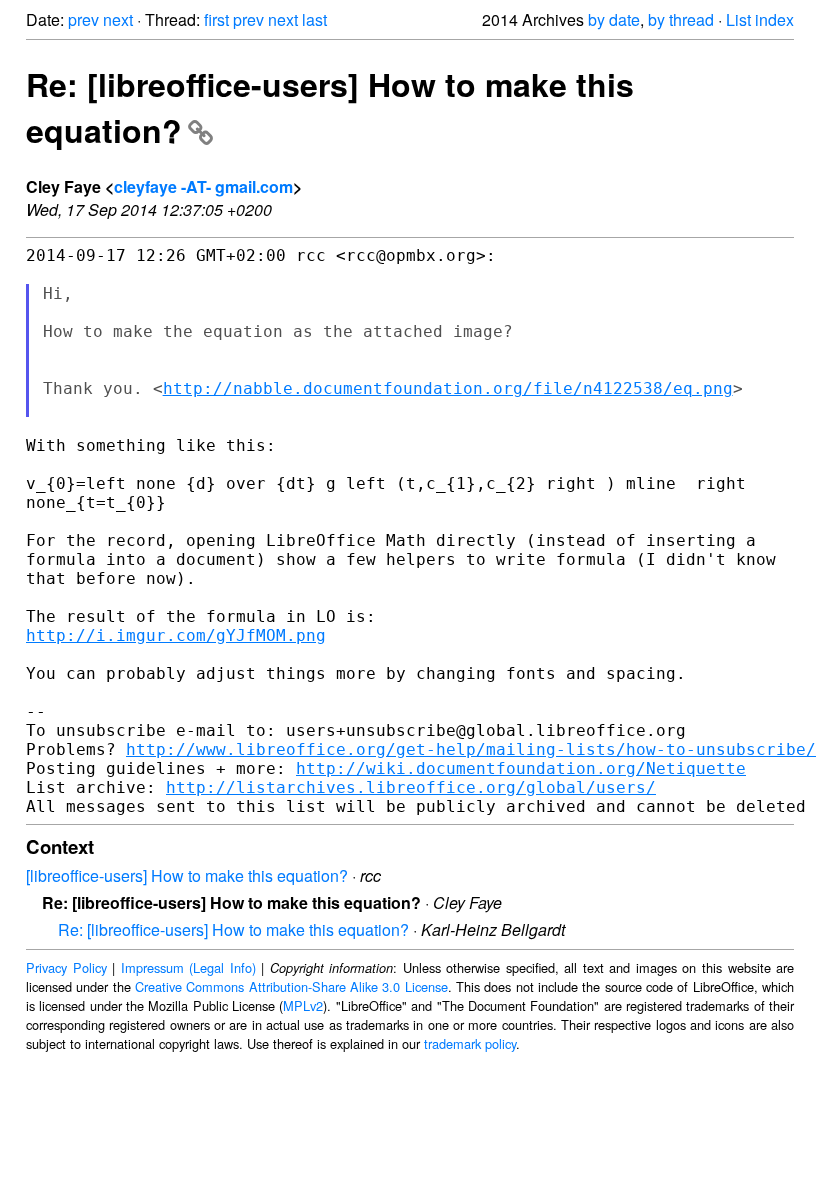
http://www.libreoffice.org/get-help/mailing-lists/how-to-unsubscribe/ (471, 749)
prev (83, 19)
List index (760, 19)
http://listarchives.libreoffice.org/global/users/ (411, 787)
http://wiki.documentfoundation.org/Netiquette (521, 768)
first (216, 19)
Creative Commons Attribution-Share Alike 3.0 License (291, 986)
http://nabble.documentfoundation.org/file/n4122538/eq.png (448, 388)
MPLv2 (303, 1005)
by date (614, 19)
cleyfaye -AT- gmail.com (203, 186)
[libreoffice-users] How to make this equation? (187, 875)
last (314, 19)
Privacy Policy (66, 967)
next (118, 19)
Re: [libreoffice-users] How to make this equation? (233, 929)
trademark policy (470, 1043)
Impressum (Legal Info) (188, 967)
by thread (681, 19)
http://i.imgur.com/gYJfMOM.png (176, 635)
